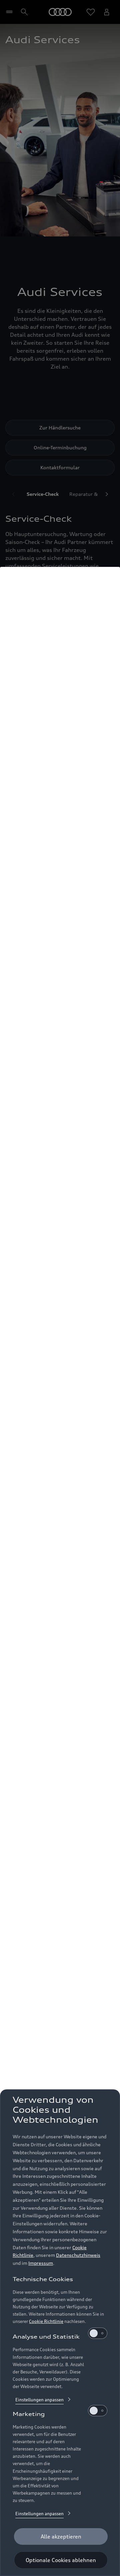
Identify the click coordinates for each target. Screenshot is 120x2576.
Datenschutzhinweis (78, 2255)
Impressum (41, 2263)
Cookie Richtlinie (46, 2321)
